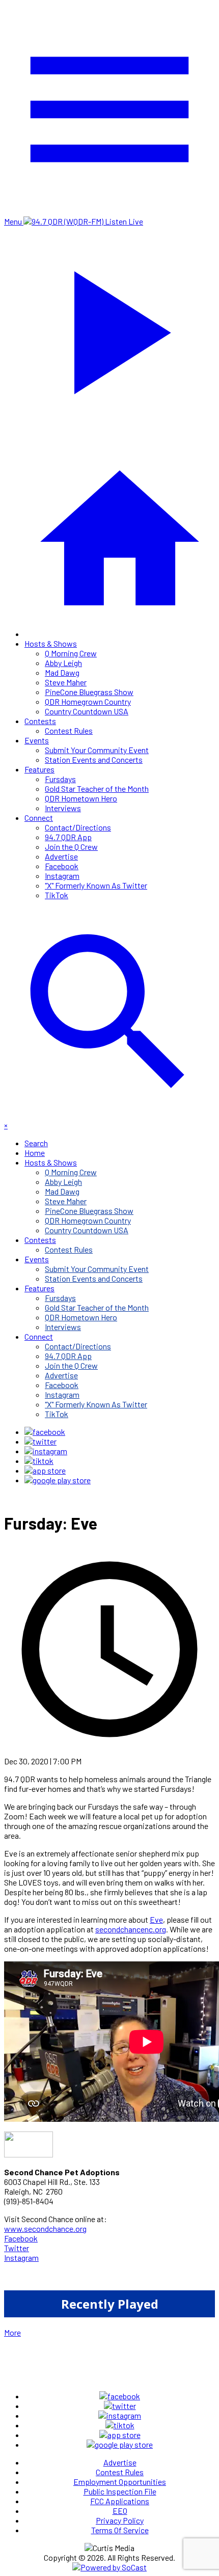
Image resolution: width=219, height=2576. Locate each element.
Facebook (62, 866)
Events (37, 740)
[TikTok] (39, 1461)
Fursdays (60, 779)
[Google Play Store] (58, 1480)
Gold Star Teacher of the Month (97, 788)
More (12, 2332)
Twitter (17, 2248)
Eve (156, 1919)
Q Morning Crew (71, 653)
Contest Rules (69, 730)
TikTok (57, 895)
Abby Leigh (63, 663)
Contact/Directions (78, 827)
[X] (40, 1441)
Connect (39, 818)
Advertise (61, 856)
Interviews (63, 808)
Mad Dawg (62, 672)
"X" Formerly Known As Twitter (96, 885)
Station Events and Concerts (94, 759)
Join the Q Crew (71, 847)
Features (39, 769)
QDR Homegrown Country (88, 701)
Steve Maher (66, 682)
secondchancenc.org (131, 1929)
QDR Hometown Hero (81, 798)
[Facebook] (45, 1432)
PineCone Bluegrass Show (89, 692)
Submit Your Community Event (97, 750)
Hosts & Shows (51, 643)
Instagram (62, 876)
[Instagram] (46, 1451)
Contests (40, 721)
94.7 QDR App (68, 837)
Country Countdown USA (87, 711)
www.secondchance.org (45, 2228)
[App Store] (45, 1470)
